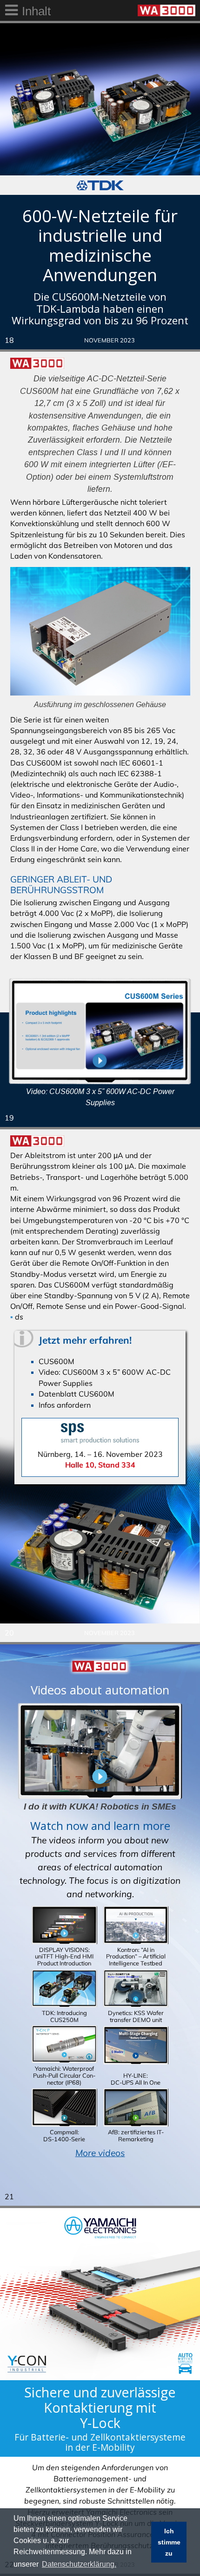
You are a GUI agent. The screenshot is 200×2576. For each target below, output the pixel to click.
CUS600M (57, 1361)
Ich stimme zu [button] (169, 2542)
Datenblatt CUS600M (77, 1394)
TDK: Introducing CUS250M (64, 2016)
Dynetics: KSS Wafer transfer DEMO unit (136, 2016)
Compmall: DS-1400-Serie (64, 2135)
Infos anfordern (65, 1405)
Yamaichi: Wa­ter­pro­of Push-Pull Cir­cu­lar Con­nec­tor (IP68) (64, 2075)
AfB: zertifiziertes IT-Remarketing (136, 2135)
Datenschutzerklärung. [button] (79, 2564)
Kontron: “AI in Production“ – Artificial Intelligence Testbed (136, 1956)
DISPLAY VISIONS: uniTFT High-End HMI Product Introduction (64, 1956)
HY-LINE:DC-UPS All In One (136, 2079)
